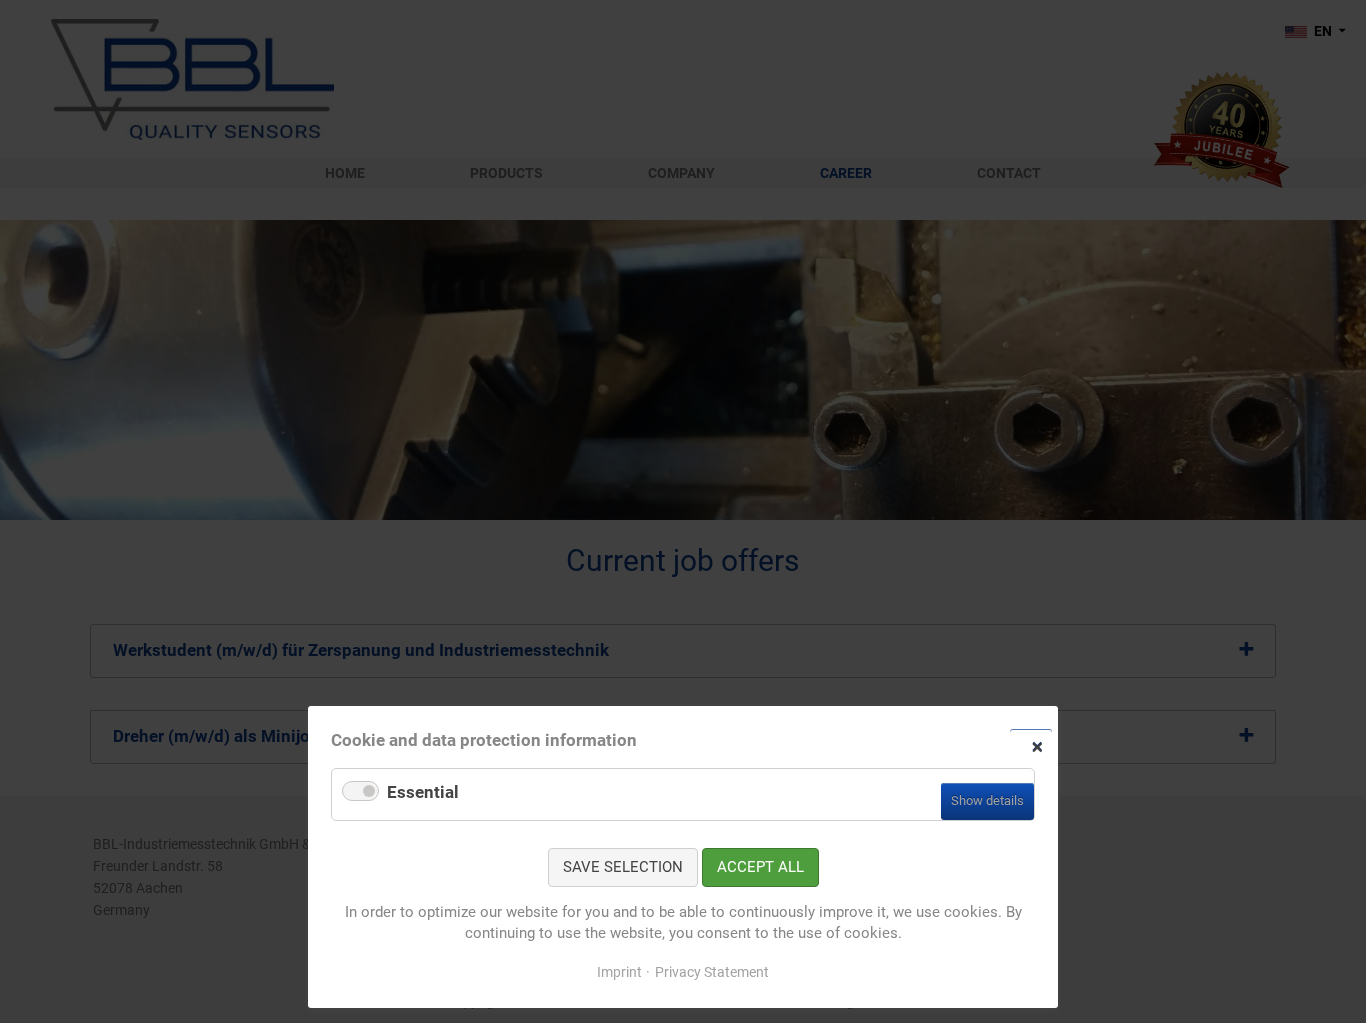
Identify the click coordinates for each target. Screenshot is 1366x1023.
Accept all (760, 867)
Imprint (619, 972)
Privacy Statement (712, 972)
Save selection (623, 867)
